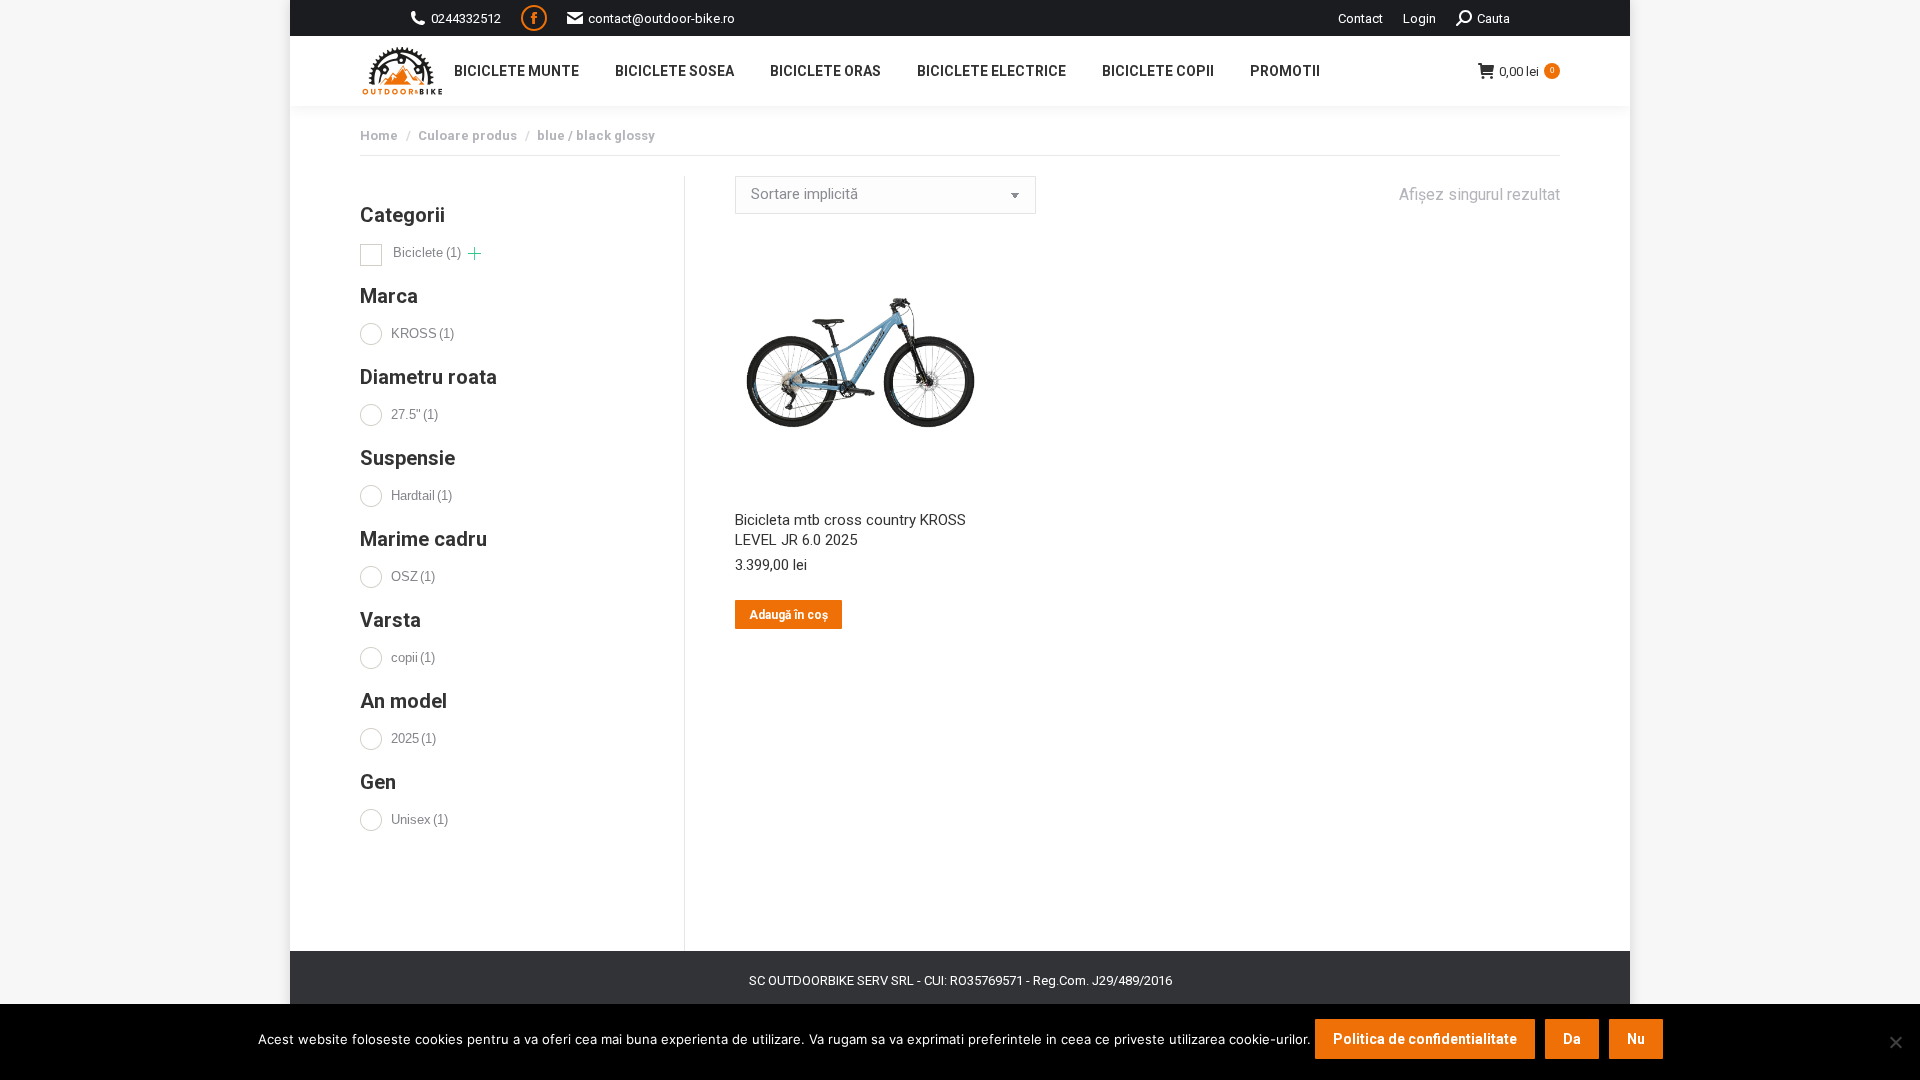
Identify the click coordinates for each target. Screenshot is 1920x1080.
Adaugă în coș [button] (788, 615)
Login (1419, 18)
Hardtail (421, 495)
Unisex (419, 819)
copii (413, 657)
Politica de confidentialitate (1425, 1039)
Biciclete (427, 252)
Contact (1360, 18)
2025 (413, 738)
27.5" (414, 414)
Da (1572, 1039)
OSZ (413, 576)
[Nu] (1895, 1042)
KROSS (422, 333)
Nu (1636, 1039)
